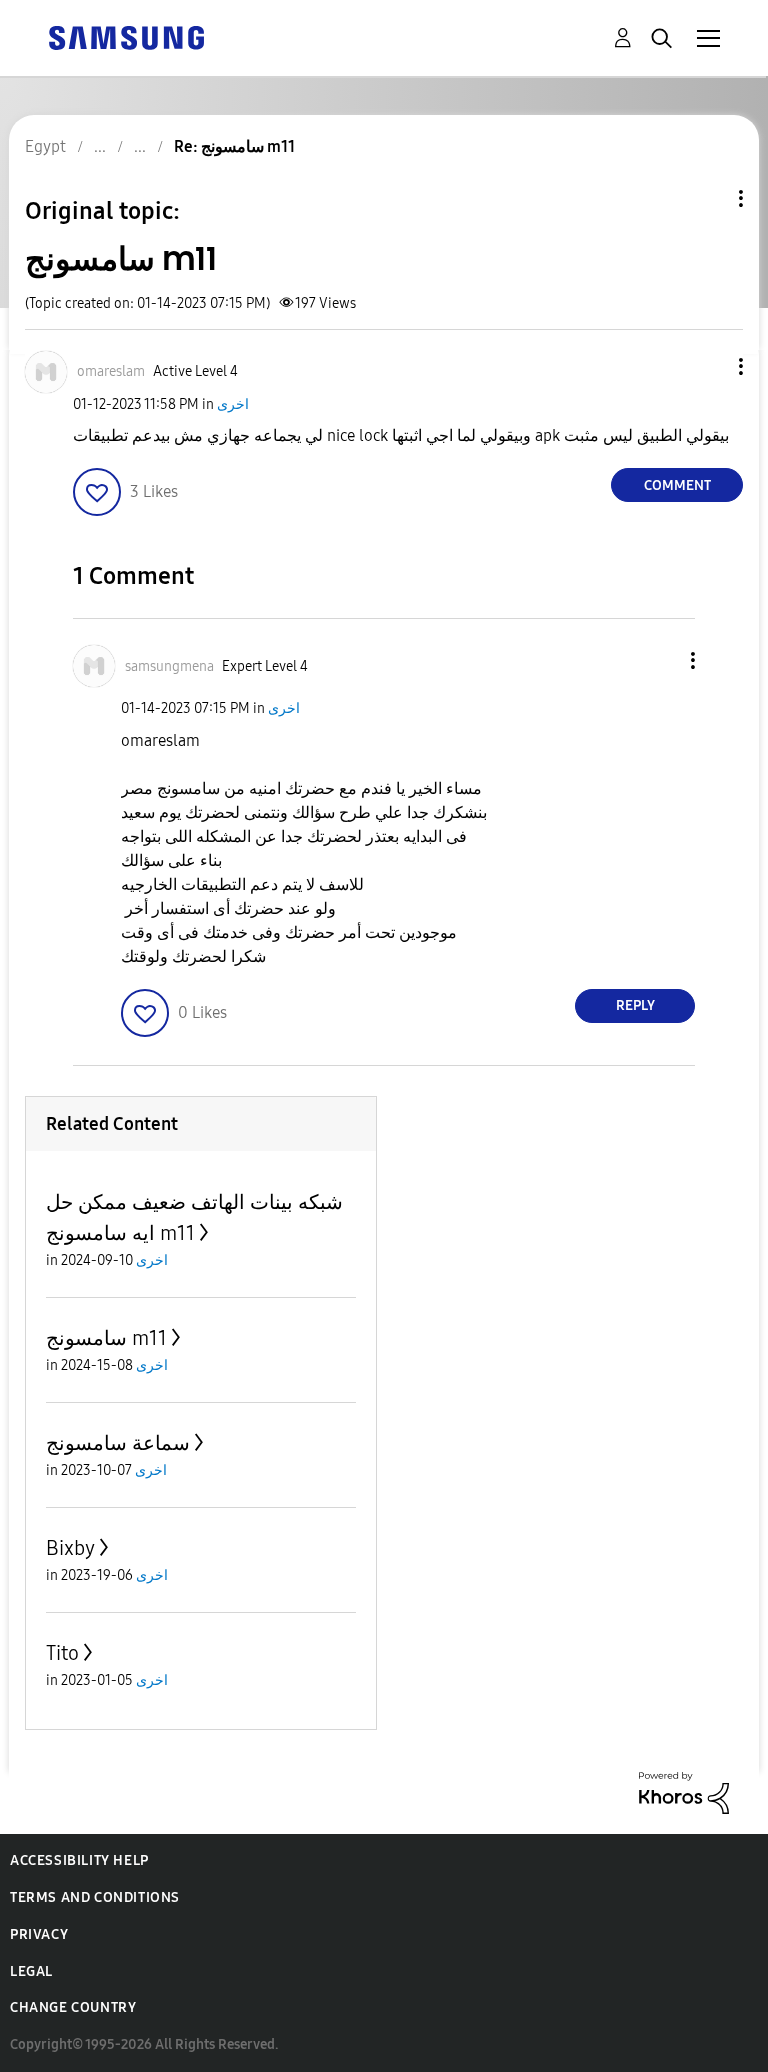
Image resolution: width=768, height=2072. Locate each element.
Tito (62, 1653)
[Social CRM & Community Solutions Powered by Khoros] (684, 1791)
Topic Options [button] (707, 198)
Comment (677, 485)
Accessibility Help (79, 1860)
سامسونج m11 (106, 1338)
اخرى (233, 404)
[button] (708, 366)
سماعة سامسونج (118, 1443)
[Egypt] (126, 36)
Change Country (73, 2007)
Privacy (39, 1934)
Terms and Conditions (95, 1897)
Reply (635, 1005)
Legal (31, 1971)
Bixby (70, 1548)
